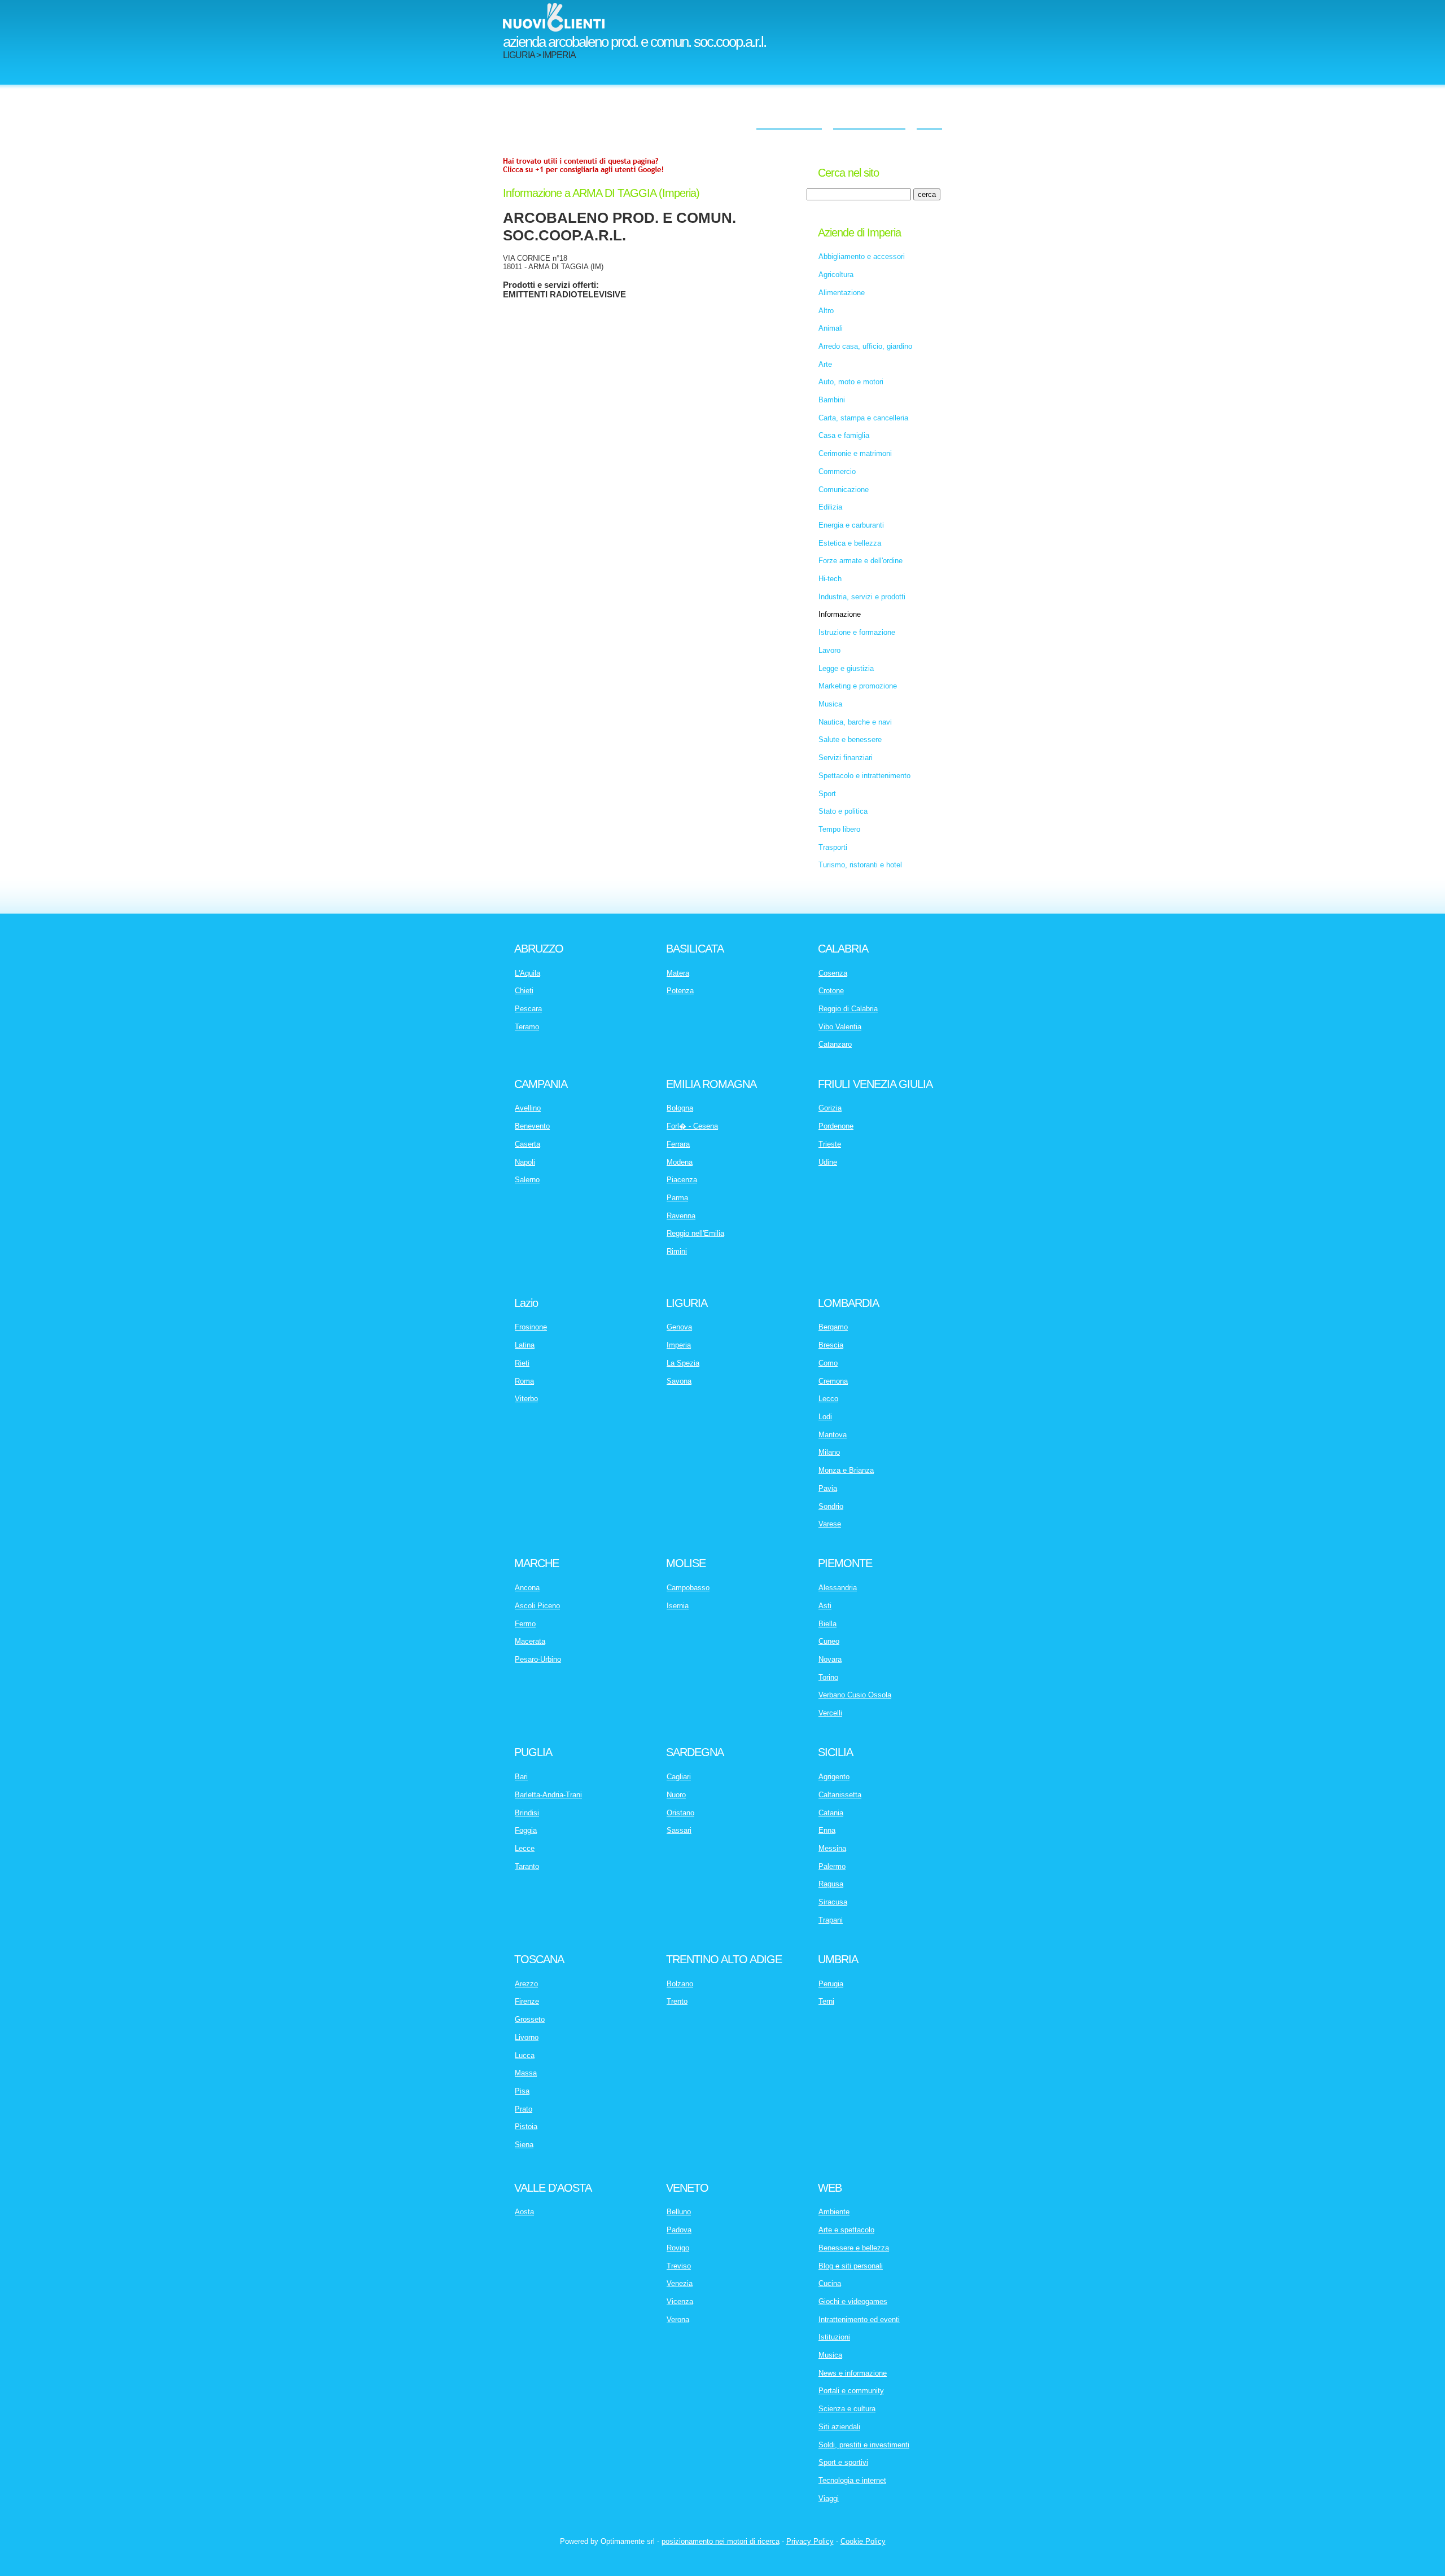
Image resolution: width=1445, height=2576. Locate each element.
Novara (830, 1659)
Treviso (679, 2266)
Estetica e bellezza (850, 543)
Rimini (677, 1251)
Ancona (527, 1588)
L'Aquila (527, 973)
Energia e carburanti (851, 525)
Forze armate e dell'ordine (861, 561)
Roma (524, 1381)
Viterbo (526, 1399)
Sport (827, 794)
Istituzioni (834, 2337)
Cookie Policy (863, 2541)
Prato (524, 2109)
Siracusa (833, 1902)
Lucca (525, 2055)
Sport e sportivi (843, 2462)
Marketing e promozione (858, 686)
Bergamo (833, 1327)
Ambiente (834, 2212)
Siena (524, 2145)
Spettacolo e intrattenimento (864, 776)
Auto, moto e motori (851, 382)
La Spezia (683, 1363)
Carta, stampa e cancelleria (863, 418)
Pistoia (526, 2127)
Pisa (522, 2091)
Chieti (524, 991)
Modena (680, 1162)
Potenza (680, 991)
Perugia (831, 1984)
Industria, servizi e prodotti (862, 597)
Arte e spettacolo (846, 2230)
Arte (825, 364)
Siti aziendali (839, 2427)
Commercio (837, 471)
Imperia (679, 1345)
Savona (679, 1381)
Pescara (528, 1009)
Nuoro (676, 1795)
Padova (679, 2230)
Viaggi (829, 2498)
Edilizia (830, 507)
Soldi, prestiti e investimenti (864, 2445)
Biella (827, 1624)
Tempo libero (839, 829)
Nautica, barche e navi (855, 722)
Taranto (527, 1866)
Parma (677, 1198)
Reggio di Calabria (848, 1009)
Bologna (680, 1108)
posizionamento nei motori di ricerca (721, 2541)
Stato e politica (843, 811)
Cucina (830, 2283)
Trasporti (833, 847)
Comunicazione (844, 490)
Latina (525, 1345)
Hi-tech (830, 579)
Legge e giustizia (846, 668)
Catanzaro (835, 1044)
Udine (828, 1162)
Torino (828, 1677)
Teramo (527, 1027)
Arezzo (526, 1984)
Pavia (828, 1488)
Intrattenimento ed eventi (859, 2320)
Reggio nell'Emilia (695, 1233)
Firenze (527, 2001)
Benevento (532, 1126)
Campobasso (688, 1588)
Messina (832, 1848)
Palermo (832, 1866)
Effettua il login (789, 121)
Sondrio (831, 1506)
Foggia (526, 1830)
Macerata (530, 1641)
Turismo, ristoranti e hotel (860, 865)
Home (929, 121)
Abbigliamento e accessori (862, 256)
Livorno (527, 2037)
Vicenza (680, 2301)
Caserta (527, 1144)
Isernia (678, 1606)
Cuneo (829, 1641)
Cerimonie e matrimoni (855, 453)
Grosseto (530, 2019)
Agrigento (834, 1777)
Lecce (525, 1848)
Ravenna (681, 1216)
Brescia (831, 1345)
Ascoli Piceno (537, 1606)
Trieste (830, 1144)
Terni (826, 2001)
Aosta (524, 2212)
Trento (677, 2001)
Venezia (680, 2283)
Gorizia (830, 1108)
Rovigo (678, 2248)
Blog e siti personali (851, 2266)
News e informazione (853, 2373)
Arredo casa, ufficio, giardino (865, 346)
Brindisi (527, 1813)
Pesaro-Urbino (538, 1659)
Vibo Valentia (840, 1027)
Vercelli (830, 1713)
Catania (831, 1813)
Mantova (833, 1435)
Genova (679, 1327)
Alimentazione (842, 293)
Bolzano (680, 1984)
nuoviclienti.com (869, 121)
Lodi (825, 1417)
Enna (827, 1830)
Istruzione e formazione (857, 632)
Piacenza (682, 1180)
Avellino (528, 1108)
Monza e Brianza (846, 1470)
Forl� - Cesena (692, 1126)
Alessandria (838, 1588)
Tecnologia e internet (852, 2480)
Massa (526, 2073)
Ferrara (678, 1144)
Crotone (831, 991)
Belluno (679, 2212)
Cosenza (833, 973)
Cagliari (679, 1777)
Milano (829, 1452)
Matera (678, 973)
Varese (830, 1524)
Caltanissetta (840, 1795)
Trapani (831, 1920)
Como (828, 1363)
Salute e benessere (850, 740)
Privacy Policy (810, 2541)
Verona (678, 2320)
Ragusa (831, 1884)
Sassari (679, 1830)
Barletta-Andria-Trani (548, 1795)
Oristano (680, 1813)
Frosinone (531, 1327)
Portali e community (851, 2391)
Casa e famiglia (844, 435)
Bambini (832, 400)
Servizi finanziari (846, 758)
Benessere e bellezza (854, 2248)
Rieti (522, 1363)
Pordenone (836, 1126)
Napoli (525, 1162)
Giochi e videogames (853, 2301)
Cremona (833, 1381)
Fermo (525, 1624)
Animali (831, 328)
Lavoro (829, 650)
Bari (521, 1777)
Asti (825, 1606)
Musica (830, 704)
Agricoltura (836, 275)
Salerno (527, 1180)
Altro (826, 311)
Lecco (828, 1399)
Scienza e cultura (847, 2409)
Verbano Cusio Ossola (855, 1695)
